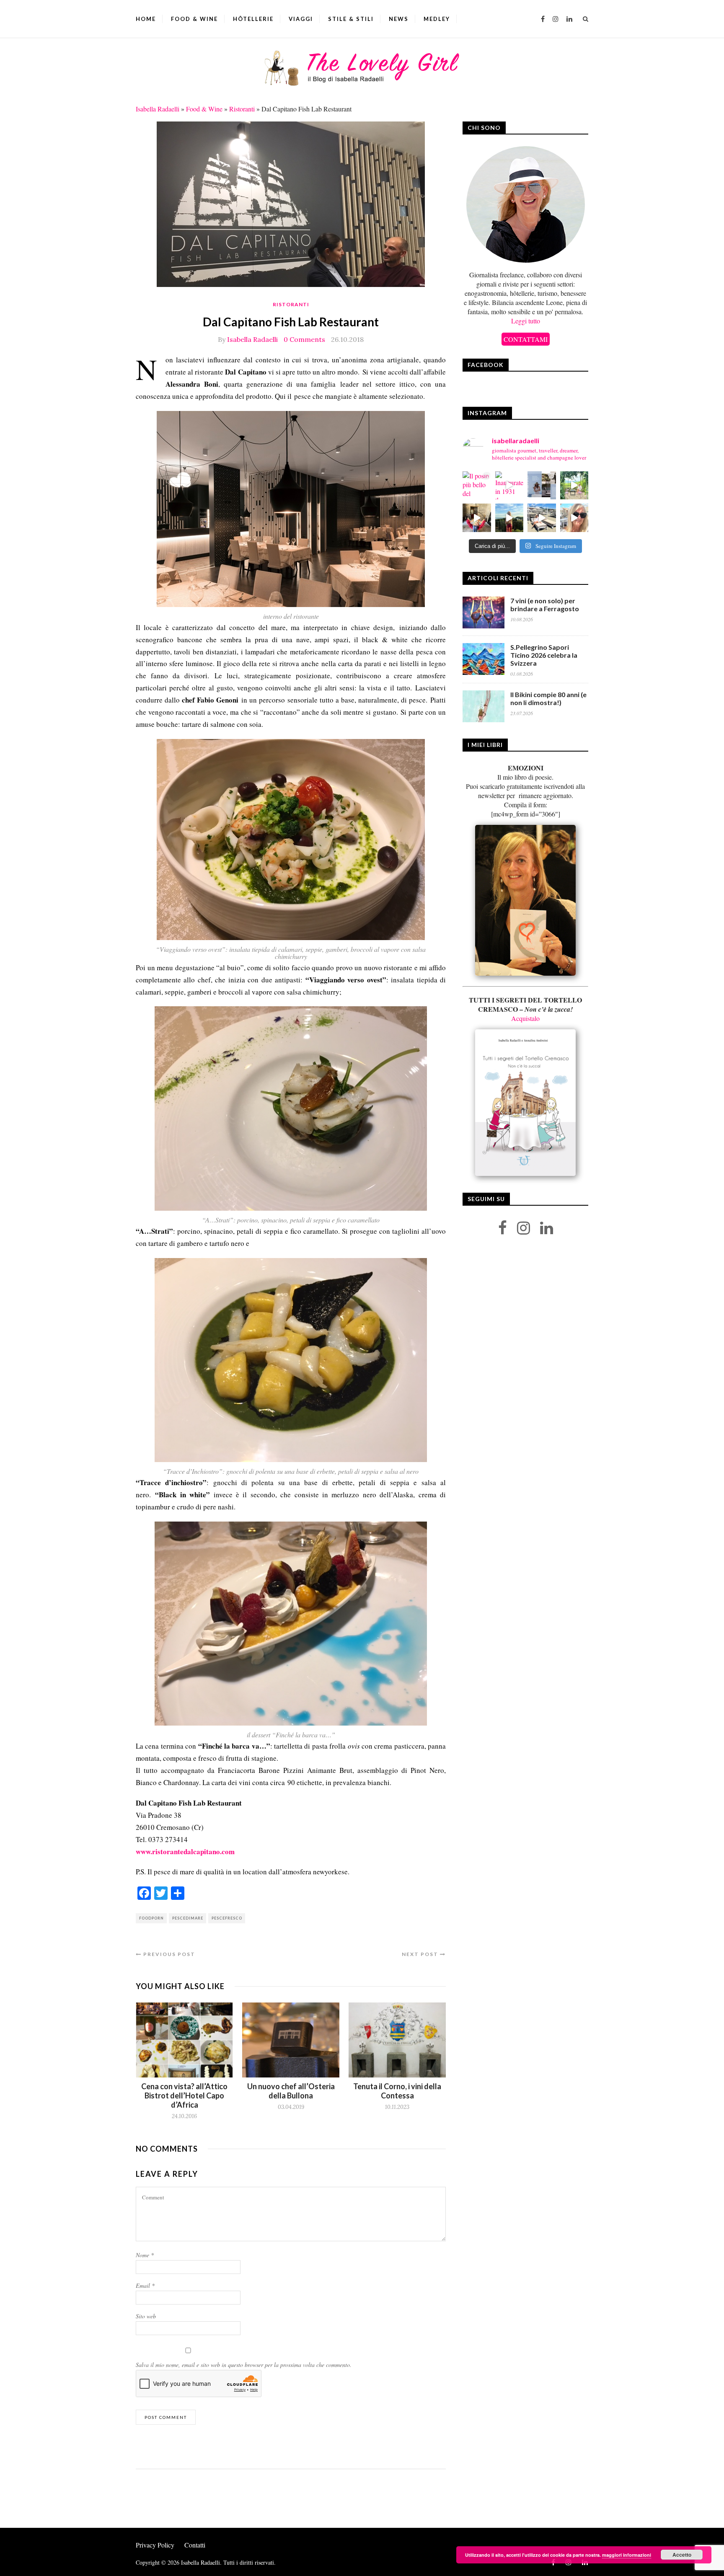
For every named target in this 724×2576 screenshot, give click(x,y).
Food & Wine (194, 19)
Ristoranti (242, 109)
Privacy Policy (155, 2545)
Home (146, 19)
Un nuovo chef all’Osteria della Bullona (291, 2091)
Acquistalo (525, 1018)
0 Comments (304, 339)
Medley (437, 19)
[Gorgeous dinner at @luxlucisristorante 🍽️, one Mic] (509, 518)
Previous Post (168, 1954)
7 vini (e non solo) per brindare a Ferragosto (545, 605)
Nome (145, 2255)
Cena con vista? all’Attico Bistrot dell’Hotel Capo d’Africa (184, 2095)
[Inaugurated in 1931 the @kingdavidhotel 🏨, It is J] (509, 486)
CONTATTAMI (526, 339)
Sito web (146, 2316)
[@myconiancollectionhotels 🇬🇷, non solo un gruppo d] (542, 486)
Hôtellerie (253, 19)
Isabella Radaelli (158, 109)
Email (145, 2285)
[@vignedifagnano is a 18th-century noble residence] (477, 518)
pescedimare (188, 1918)
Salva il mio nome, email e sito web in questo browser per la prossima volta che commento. (244, 2365)
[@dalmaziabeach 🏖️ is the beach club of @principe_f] (542, 518)
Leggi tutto (526, 321)
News (399, 19)
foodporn (151, 1918)
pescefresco (227, 1918)
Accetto (682, 2555)
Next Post (421, 1954)
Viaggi (301, 19)
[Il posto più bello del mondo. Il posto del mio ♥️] (477, 486)
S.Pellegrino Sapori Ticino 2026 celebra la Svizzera (544, 655)
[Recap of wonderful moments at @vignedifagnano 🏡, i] (574, 486)
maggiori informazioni (627, 2555)
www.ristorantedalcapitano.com (185, 1851)
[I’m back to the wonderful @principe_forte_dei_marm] (574, 518)
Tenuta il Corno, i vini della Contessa (397, 2091)
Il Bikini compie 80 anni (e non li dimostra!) (548, 698)
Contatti (195, 2545)
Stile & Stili (351, 19)
